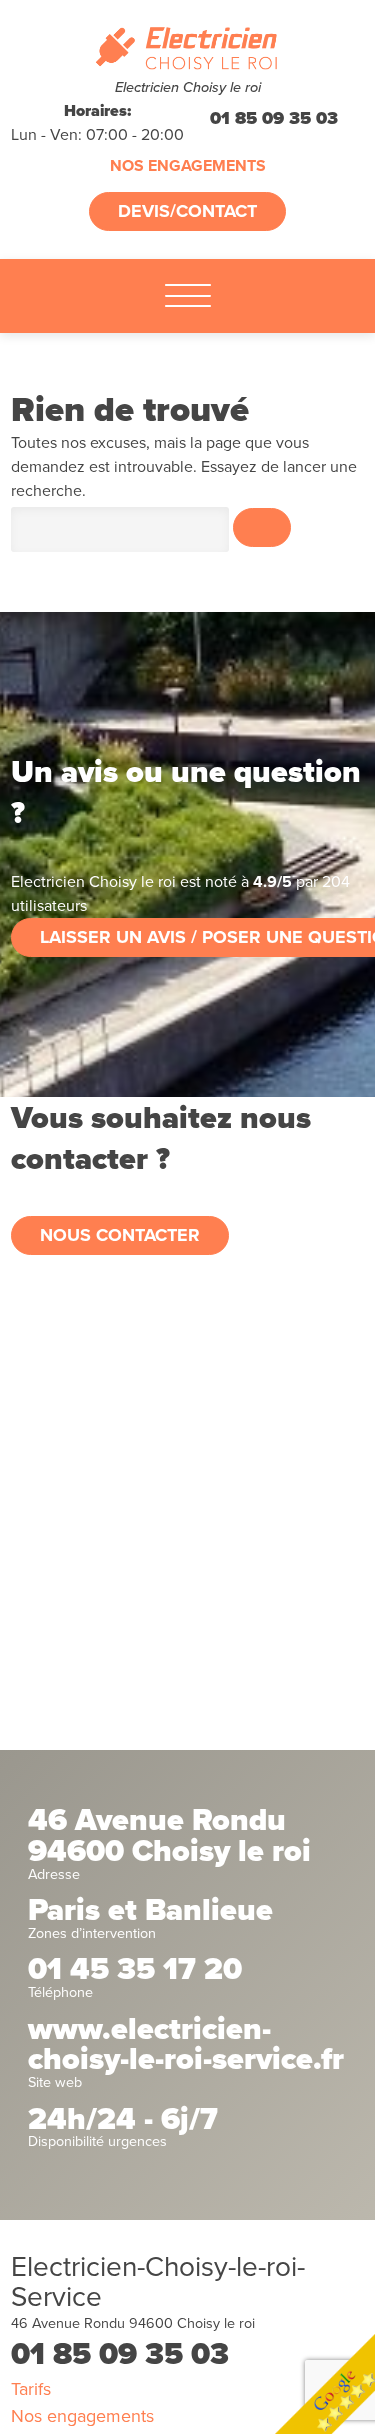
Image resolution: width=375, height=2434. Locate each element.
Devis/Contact (187, 211)
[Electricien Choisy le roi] (187, 49)
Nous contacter (120, 1235)
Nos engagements (188, 166)
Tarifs (31, 2389)
